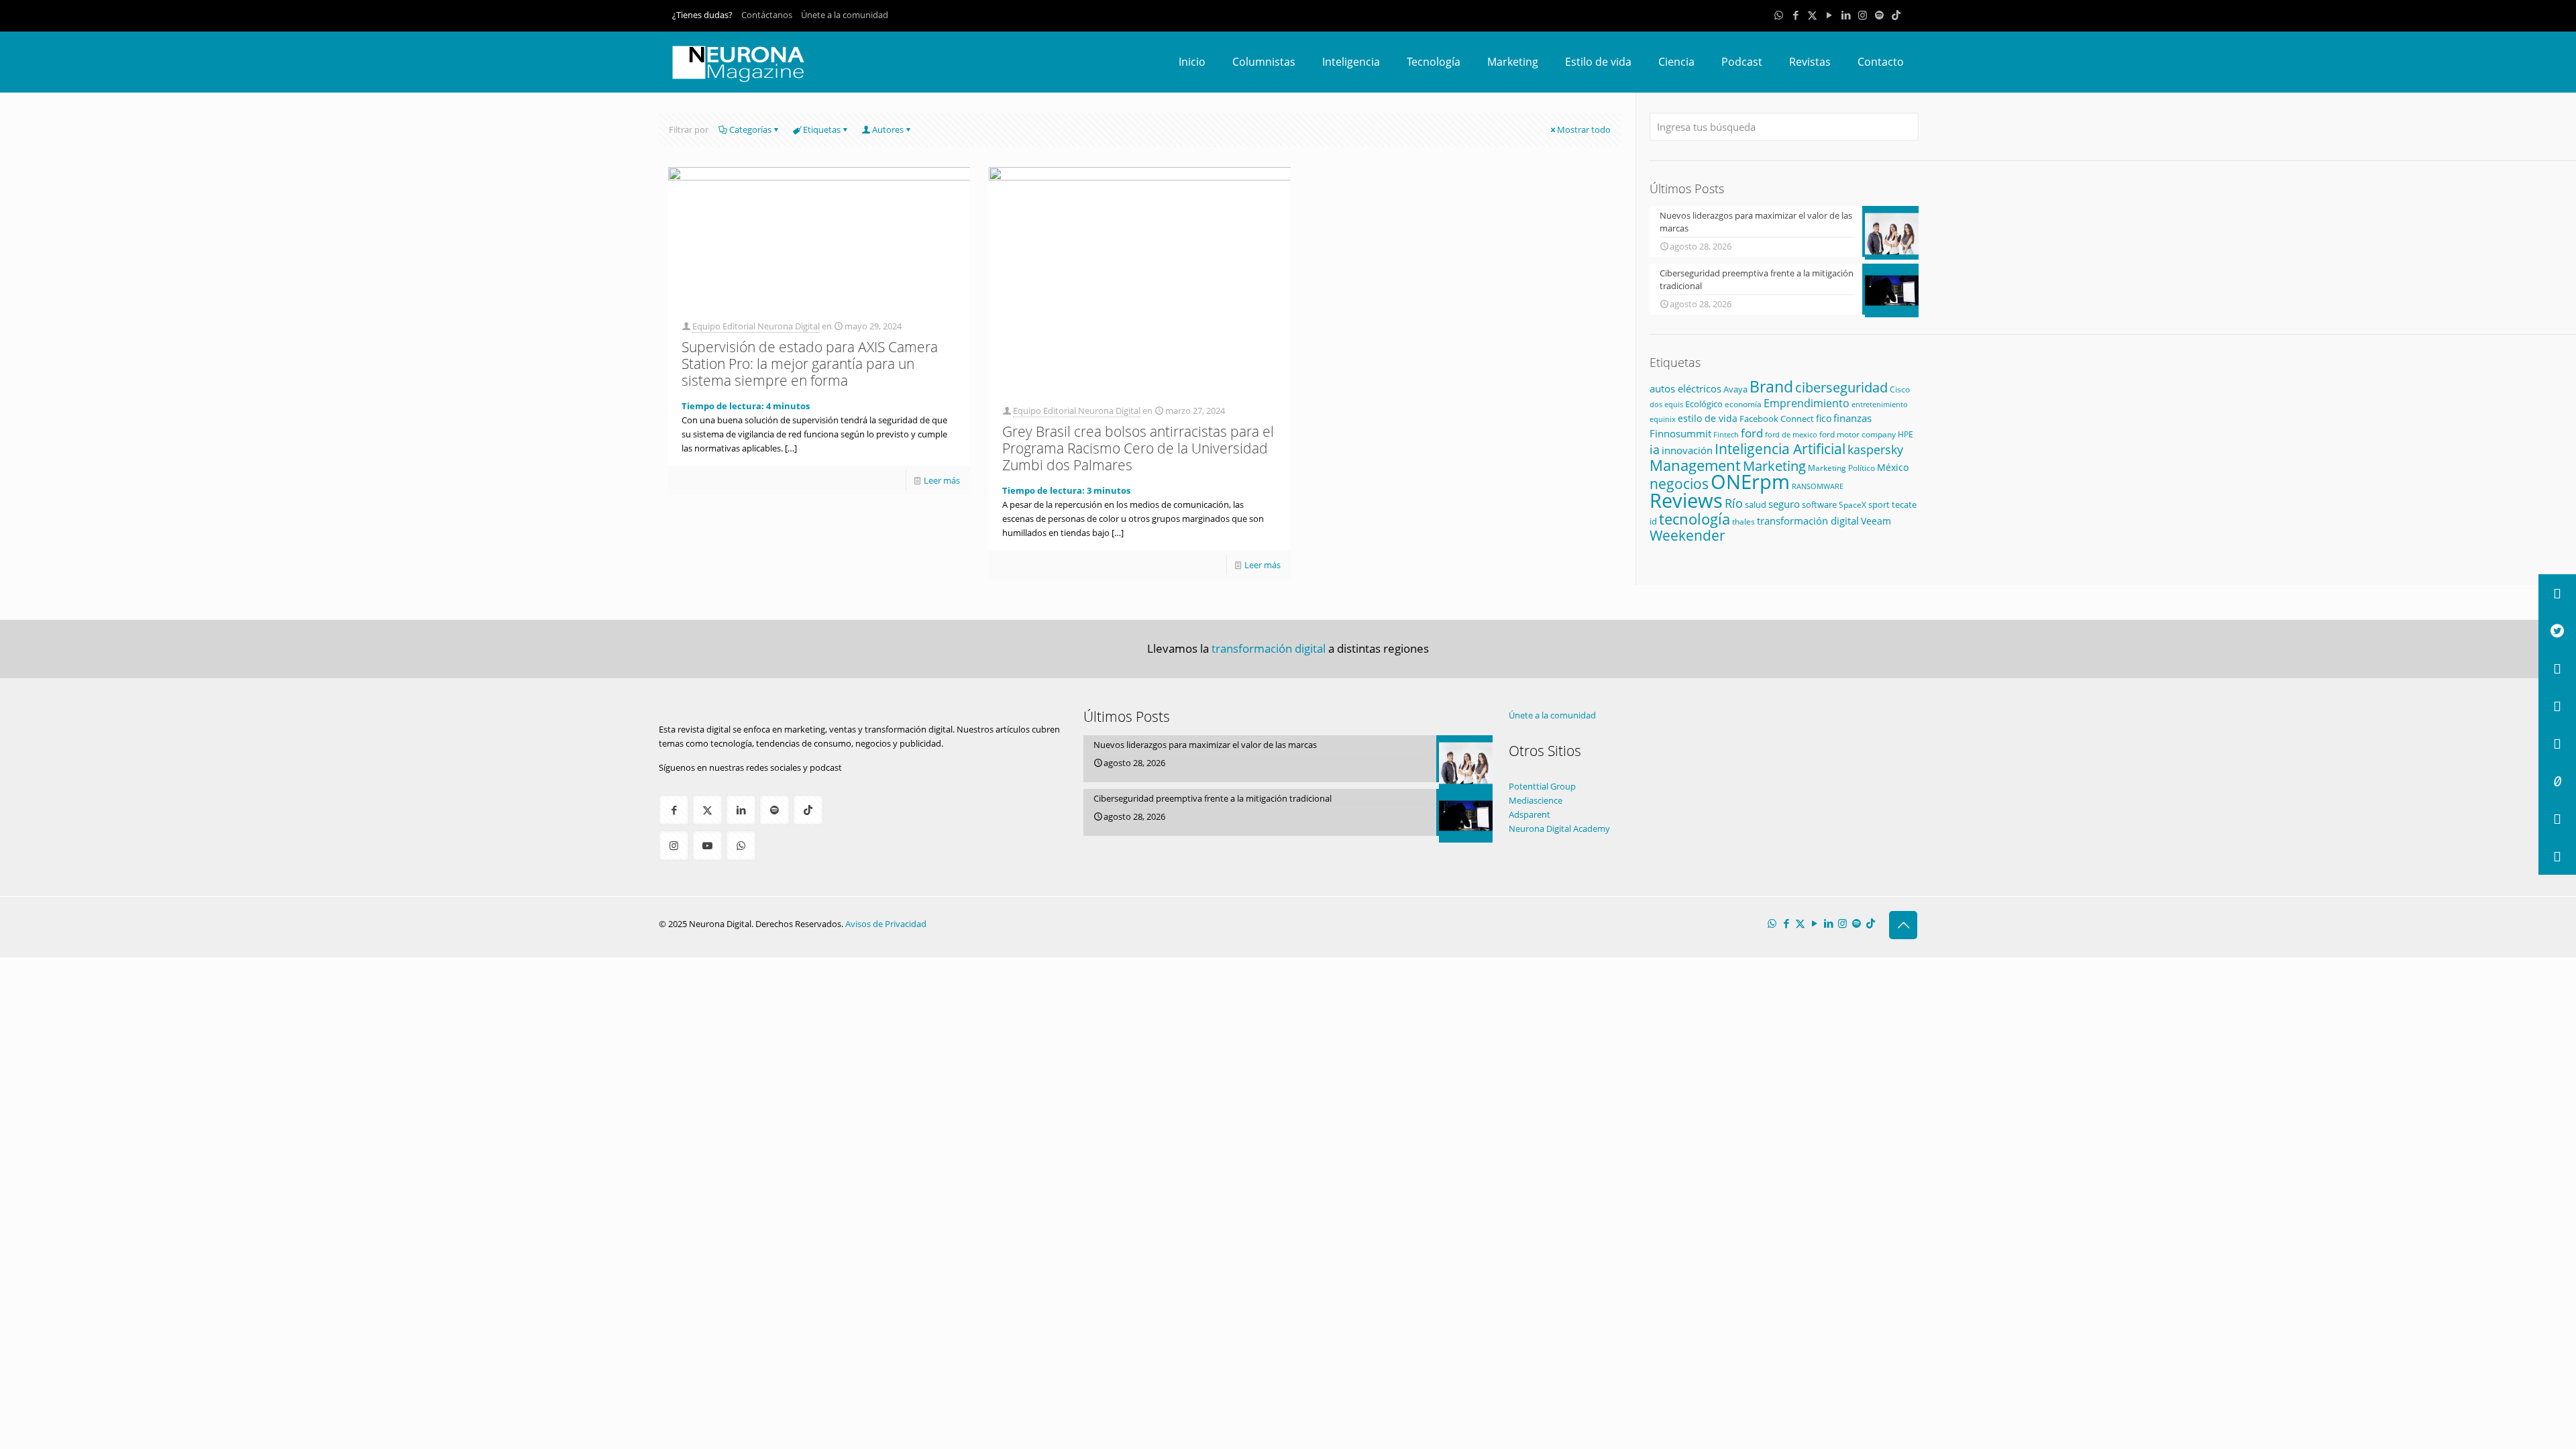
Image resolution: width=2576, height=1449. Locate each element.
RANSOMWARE (1818, 486)
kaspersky (1875, 449)
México (1893, 467)
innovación (1687, 450)
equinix (1663, 419)
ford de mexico (1791, 434)
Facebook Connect (1777, 419)
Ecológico (1704, 404)
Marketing (1774, 466)
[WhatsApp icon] (1779, 15)
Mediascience (1536, 800)
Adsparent (1529, 814)
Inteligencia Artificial (1780, 449)
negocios (1679, 483)
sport (1879, 504)
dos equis (1666, 404)
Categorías (750, 129)
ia (1655, 449)
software (1819, 504)
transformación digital (1808, 521)
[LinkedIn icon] (1846, 15)
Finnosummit (1680, 434)
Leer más (942, 480)
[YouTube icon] (1829, 15)
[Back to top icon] (1903, 925)
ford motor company (1858, 434)
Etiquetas (822, 129)
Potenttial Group (1542, 786)
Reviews (1686, 500)
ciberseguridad (1841, 387)
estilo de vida (1708, 418)
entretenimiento (1880, 404)
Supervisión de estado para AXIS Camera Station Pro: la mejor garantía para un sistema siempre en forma (810, 364)
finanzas (1853, 418)
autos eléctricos (1685, 388)
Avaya (1735, 389)
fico (1824, 418)
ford (1752, 433)
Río (1734, 503)
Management (1695, 465)
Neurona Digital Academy (1559, 828)
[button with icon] (674, 810)
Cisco (1900, 389)
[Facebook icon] (1795, 15)
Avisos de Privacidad (886, 924)
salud (1756, 504)
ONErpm (1750, 482)
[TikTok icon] (1896, 15)
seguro (1784, 504)
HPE (1906, 434)
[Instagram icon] (1863, 15)
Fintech (1726, 435)
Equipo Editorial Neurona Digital (756, 326)
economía (1743, 404)
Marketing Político (1841, 468)
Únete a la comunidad (845, 15)
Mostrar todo (1584, 129)
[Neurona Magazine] (739, 62)
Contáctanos (767, 15)
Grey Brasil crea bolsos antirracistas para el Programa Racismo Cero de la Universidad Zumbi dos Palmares (1138, 448)
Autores (888, 129)
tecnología (1695, 519)
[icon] (1879, 15)
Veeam (1876, 521)
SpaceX (1853, 505)
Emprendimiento (1807, 403)
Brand (1771, 387)
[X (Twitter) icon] (1812, 15)
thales (1743, 522)
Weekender (1687, 535)
